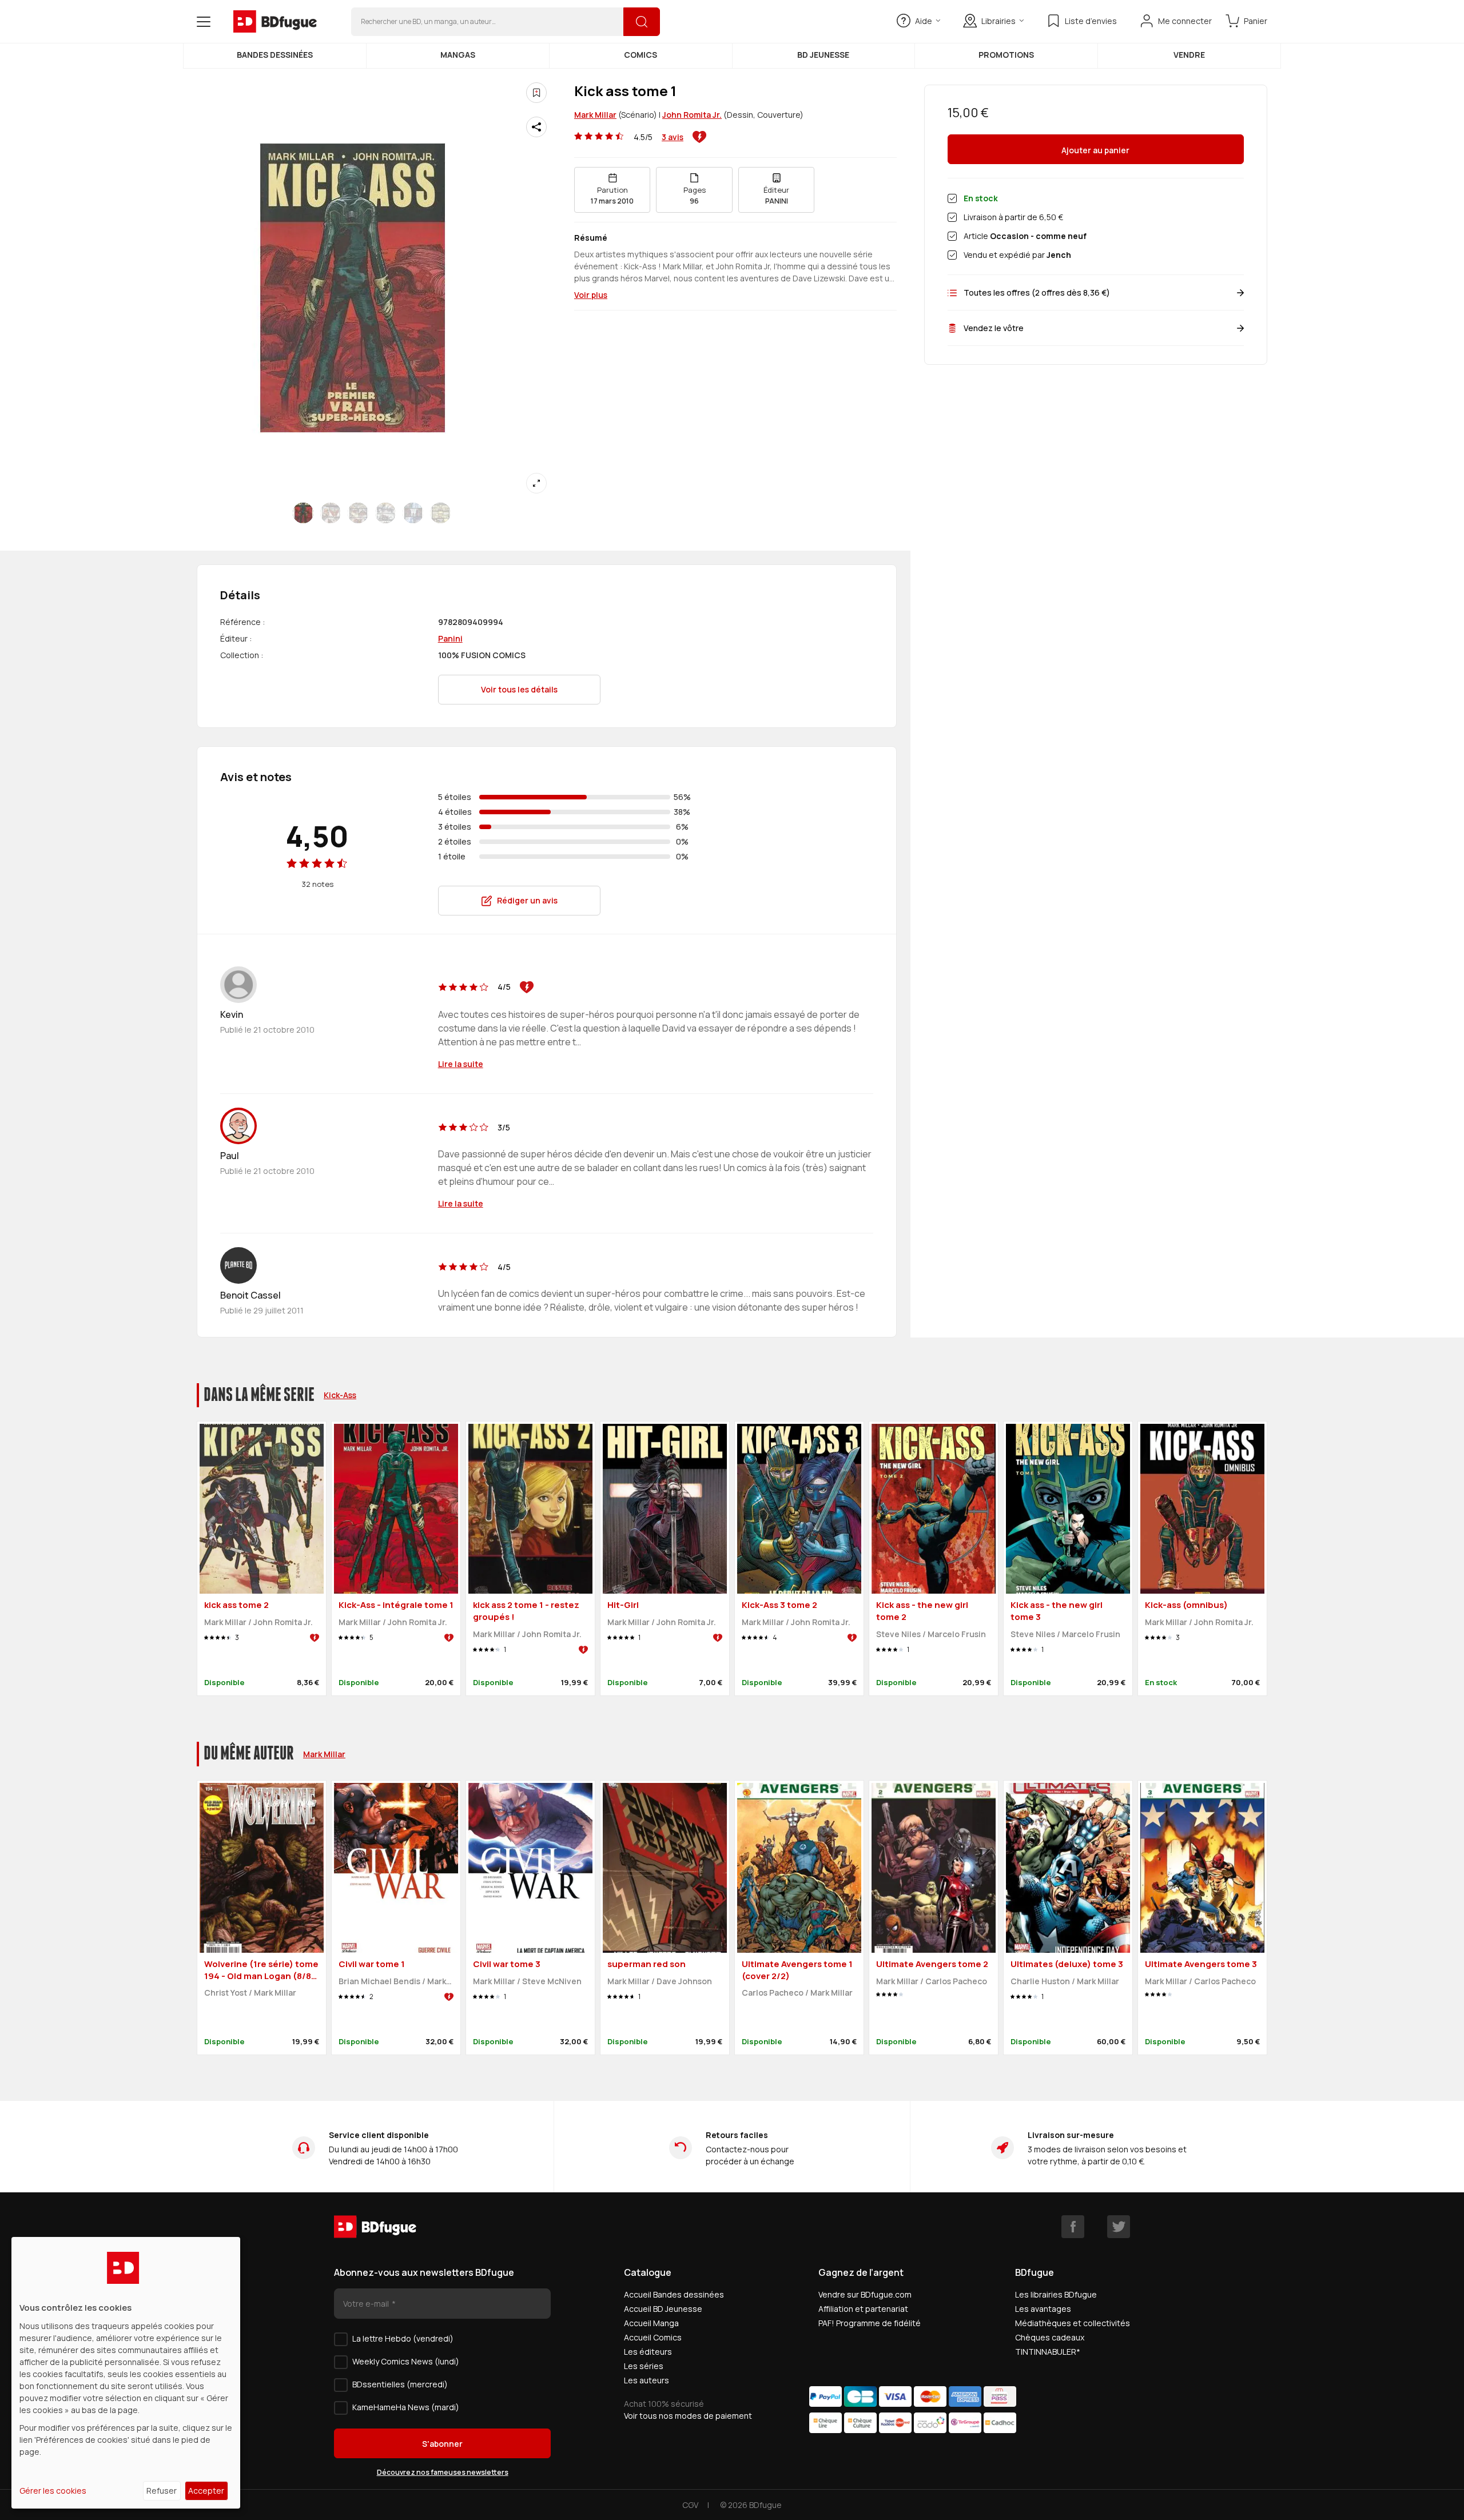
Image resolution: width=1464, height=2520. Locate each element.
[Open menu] (204, 22)
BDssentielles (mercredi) (400, 2384)
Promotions (1006, 55)
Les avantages (1043, 2309)
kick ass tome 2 (236, 1605)
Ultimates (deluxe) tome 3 (1067, 1964)
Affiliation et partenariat (863, 2309)
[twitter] (1119, 2227)
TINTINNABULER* (1048, 2352)
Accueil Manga (651, 2323)
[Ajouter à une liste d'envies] (536, 93)
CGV (690, 2505)
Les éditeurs (648, 2352)
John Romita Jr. (692, 115)
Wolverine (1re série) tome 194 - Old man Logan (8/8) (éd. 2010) (261, 1976)
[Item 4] (413, 513)
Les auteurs (647, 2380)
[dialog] (126, 2373)
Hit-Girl (623, 1605)
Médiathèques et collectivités (1073, 2323)
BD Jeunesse (823, 55)
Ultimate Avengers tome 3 (1201, 1964)
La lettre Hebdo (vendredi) (403, 2338)
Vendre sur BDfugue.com (865, 2294)
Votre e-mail (367, 2304)
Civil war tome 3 (507, 1964)
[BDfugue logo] (275, 22)
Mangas (458, 55)
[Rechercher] (642, 22)
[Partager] (536, 127)
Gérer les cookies (53, 2491)
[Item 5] (440, 513)
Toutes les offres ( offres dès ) (1037, 292)
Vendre (1189, 55)
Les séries (644, 2366)
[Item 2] (358, 513)
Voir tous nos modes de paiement (688, 2416)
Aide (924, 21)
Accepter (206, 2491)
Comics (640, 55)
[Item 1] (331, 513)
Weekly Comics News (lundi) (406, 2361)
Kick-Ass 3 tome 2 (779, 1605)
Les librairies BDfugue (1056, 2294)
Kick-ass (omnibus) (1186, 1605)
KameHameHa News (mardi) (406, 2407)
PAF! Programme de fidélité (870, 2323)
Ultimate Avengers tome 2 (932, 1964)
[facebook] (1073, 2227)
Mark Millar (595, 115)
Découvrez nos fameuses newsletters (443, 2472)
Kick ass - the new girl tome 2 (922, 1611)
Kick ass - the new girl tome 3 (1057, 1611)
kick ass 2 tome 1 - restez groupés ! (526, 1611)
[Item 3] (385, 513)
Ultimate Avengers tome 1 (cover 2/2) (797, 1970)
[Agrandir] (536, 483)
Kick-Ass (340, 1395)
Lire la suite (461, 1064)
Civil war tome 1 (372, 1964)
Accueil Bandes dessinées (674, 2294)
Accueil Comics (653, 2337)
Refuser (162, 2491)
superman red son (647, 1964)
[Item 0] (303, 513)
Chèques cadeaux (1050, 2337)
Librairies (998, 21)
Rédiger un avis (527, 900)
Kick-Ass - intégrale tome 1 (396, 1605)
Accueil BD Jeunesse (663, 2309)
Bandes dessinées (275, 55)
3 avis (673, 137)
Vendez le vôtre (994, 328)
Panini (450, 638)
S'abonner (442, 2444)
